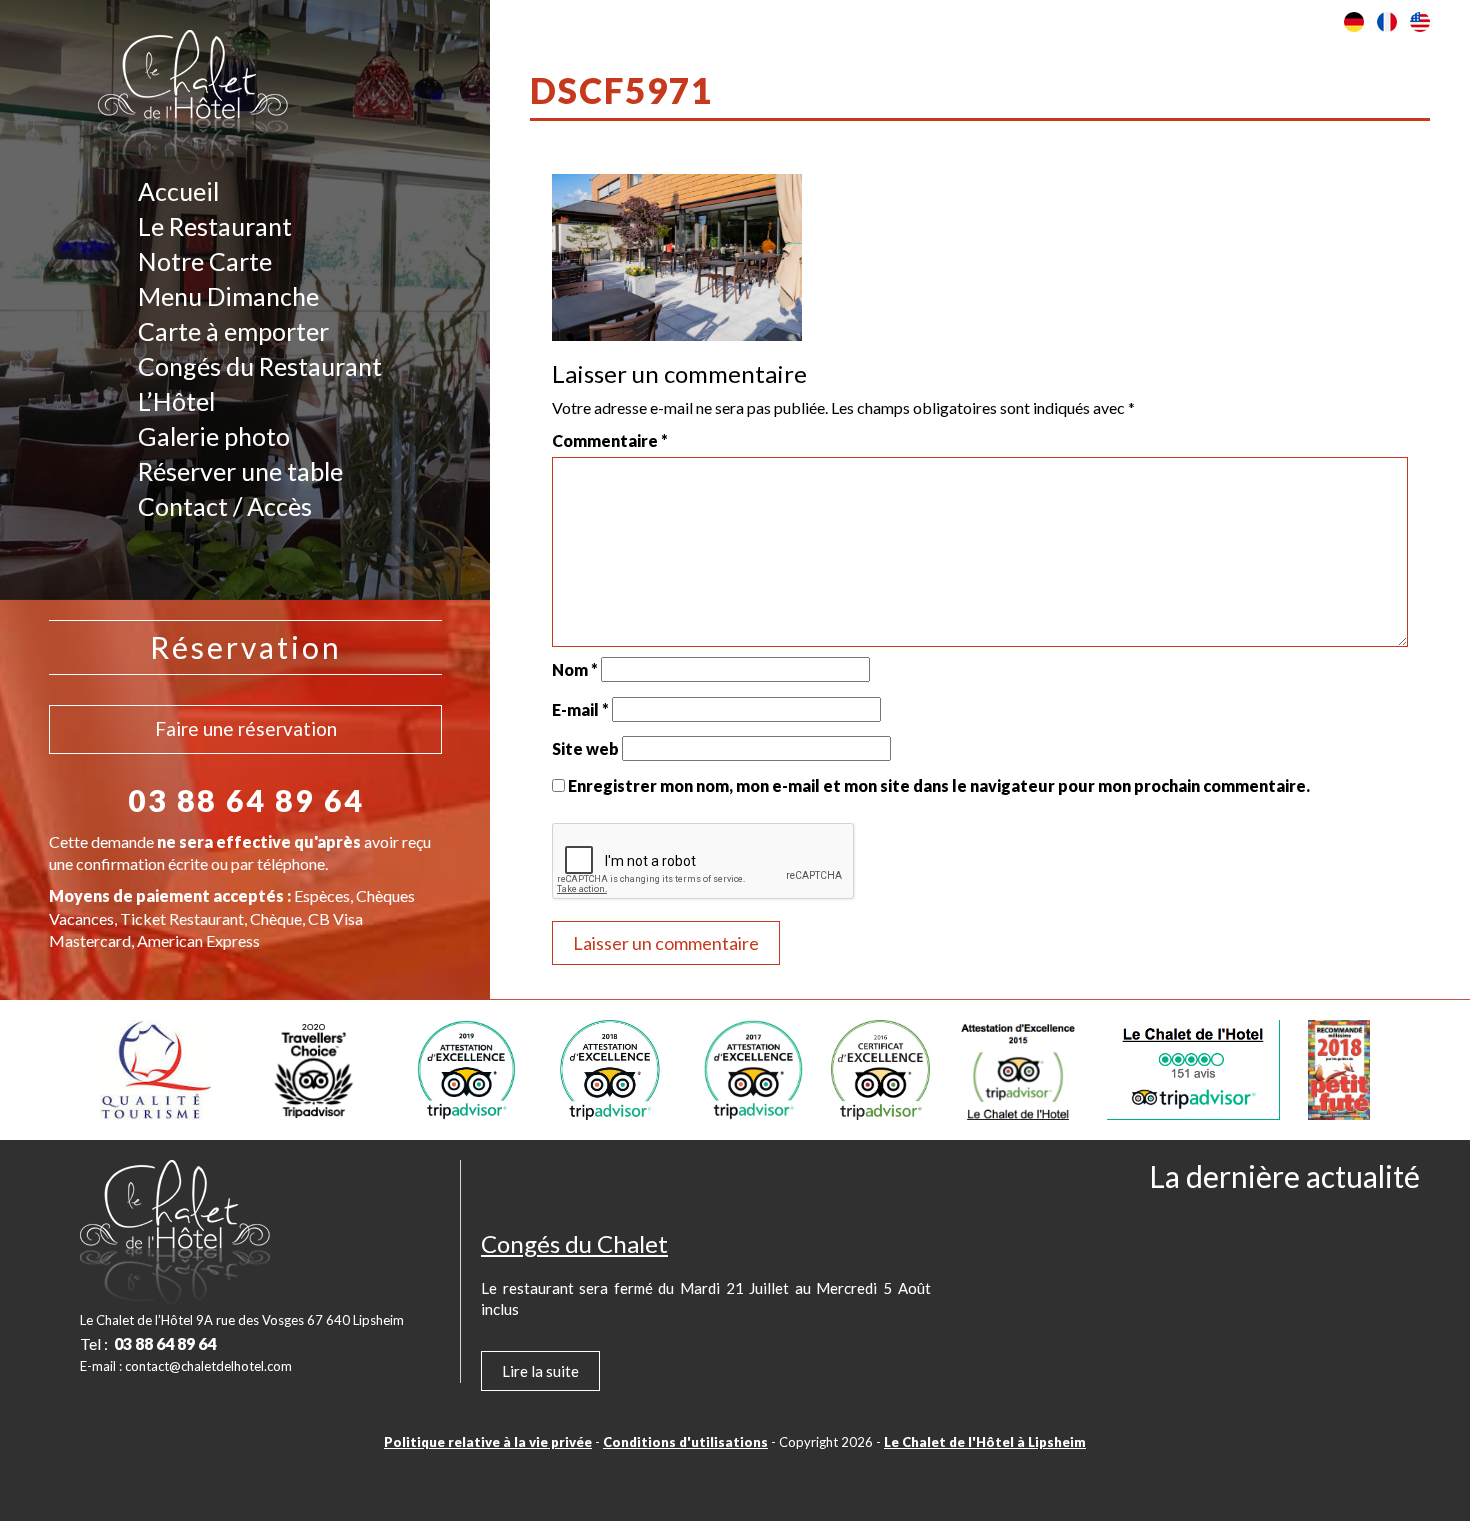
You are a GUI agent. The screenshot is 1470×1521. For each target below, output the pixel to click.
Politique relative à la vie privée (488, 1442)
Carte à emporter (233, 331)
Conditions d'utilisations (685, 1442)
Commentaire (610, 440)
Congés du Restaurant (260, 366)
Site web (585, 748)
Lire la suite (540, 1371)
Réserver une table (240, 471)
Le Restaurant (215, 226)
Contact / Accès (225, 506)
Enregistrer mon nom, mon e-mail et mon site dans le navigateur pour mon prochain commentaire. (939, 785)
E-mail (580, 709)
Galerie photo (214, 436)
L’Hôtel (176, 401)
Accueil (178, 191)
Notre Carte (205, 261)
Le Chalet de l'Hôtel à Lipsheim (985, 1442)
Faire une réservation (246, 728)
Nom (575, 669)
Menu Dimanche (228, 296)
